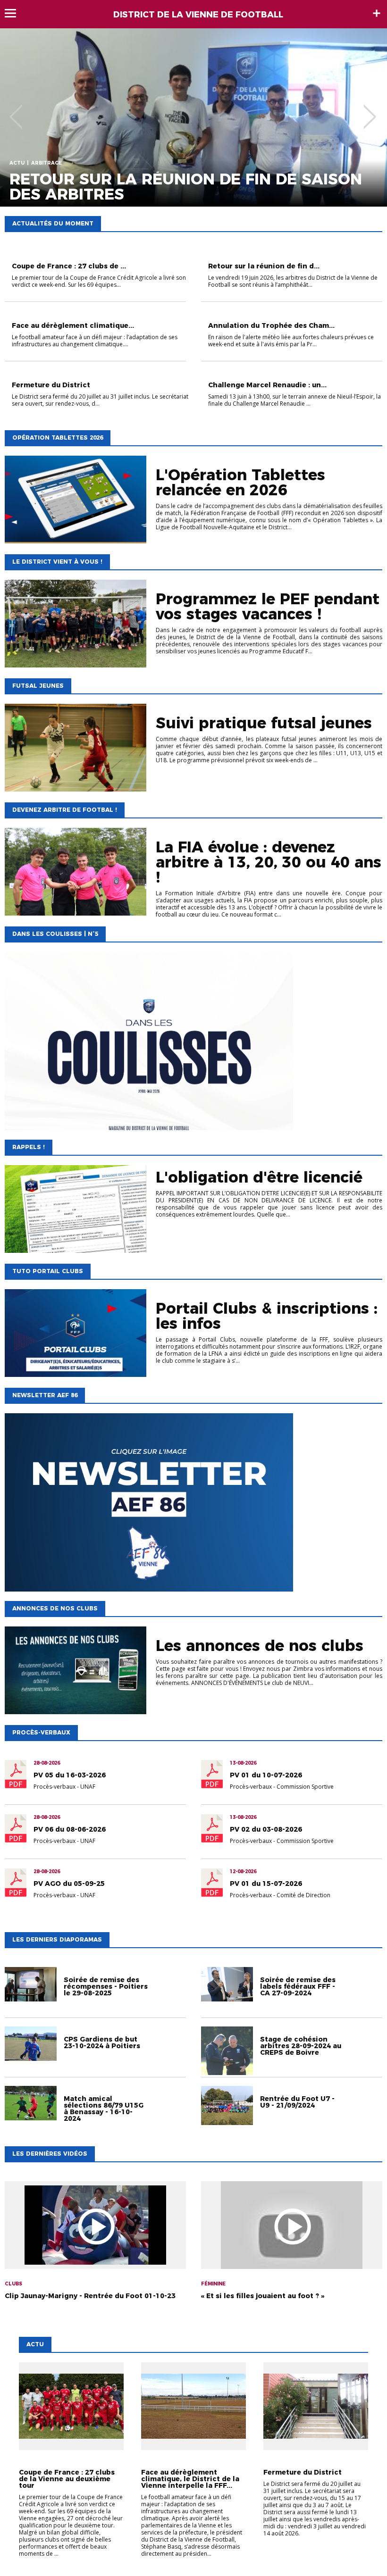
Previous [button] (16, 110)
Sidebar (377, 13)
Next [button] (370, 110)
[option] (193, 117)
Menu (15, 13)
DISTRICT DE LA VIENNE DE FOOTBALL (198, 15)
